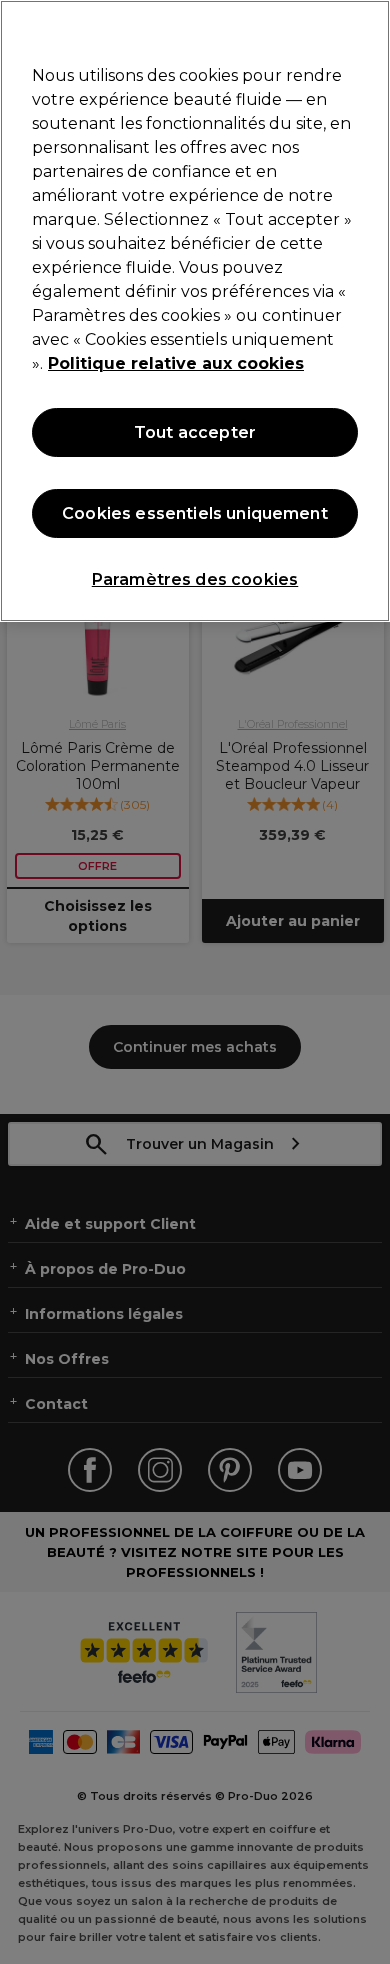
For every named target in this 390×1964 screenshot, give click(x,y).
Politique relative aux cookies (176, 363)
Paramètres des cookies (195, 579)
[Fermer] (366, 28)
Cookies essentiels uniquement (195, 513)
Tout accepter (195, 432)
